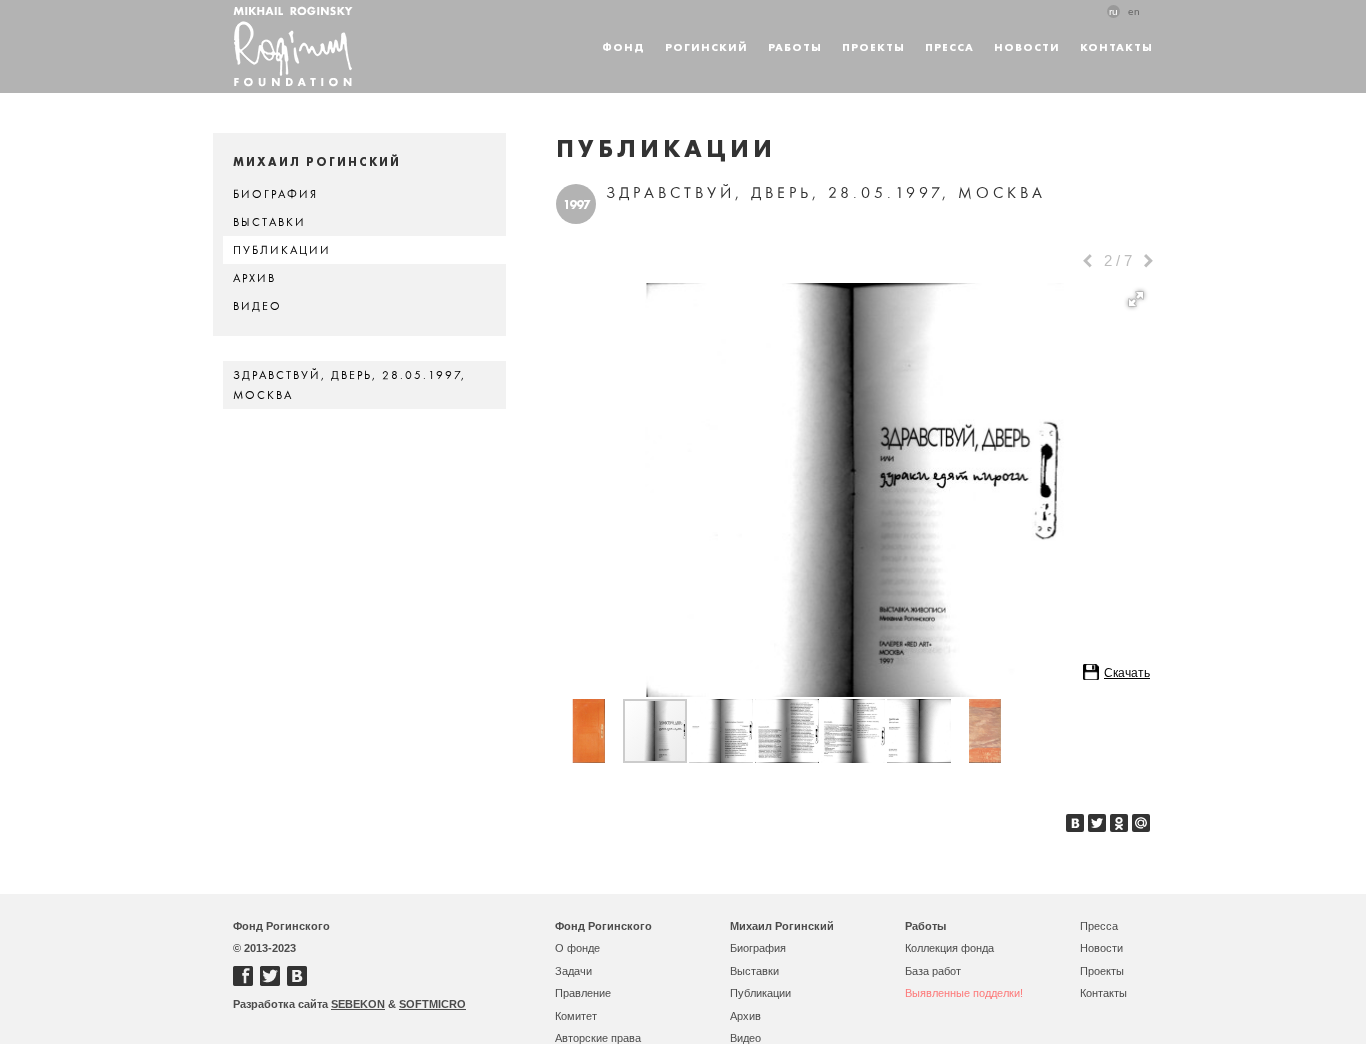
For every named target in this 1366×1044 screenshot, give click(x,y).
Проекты (873, 46)
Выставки (269, 222)
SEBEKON (358, 1004)
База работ (933, 971)
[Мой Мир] (1141, 823)
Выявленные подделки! (964, 993)
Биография (275, 194)
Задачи (573, 971)
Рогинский (706, 46)
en (1134, 11)
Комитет (576, 1016)
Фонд (623, 46)
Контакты (1116, 46)
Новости (1027, 46)
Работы (795, 46)
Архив (254, 278)
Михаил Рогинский (782, 926)
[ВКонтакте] (1075, 823)
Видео (257, 306)
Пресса (949, 46)
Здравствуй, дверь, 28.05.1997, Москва (349, 385)
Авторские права (598, 1038)
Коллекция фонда (949, 948)
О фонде (577, 948)
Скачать (1127, 673)
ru (1113, 11)
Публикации (282, 250)
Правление (583, 993)
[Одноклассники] (1119, 823)
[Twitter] (1097, 823)
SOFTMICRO (432, 1004)
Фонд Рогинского (603, 926)
